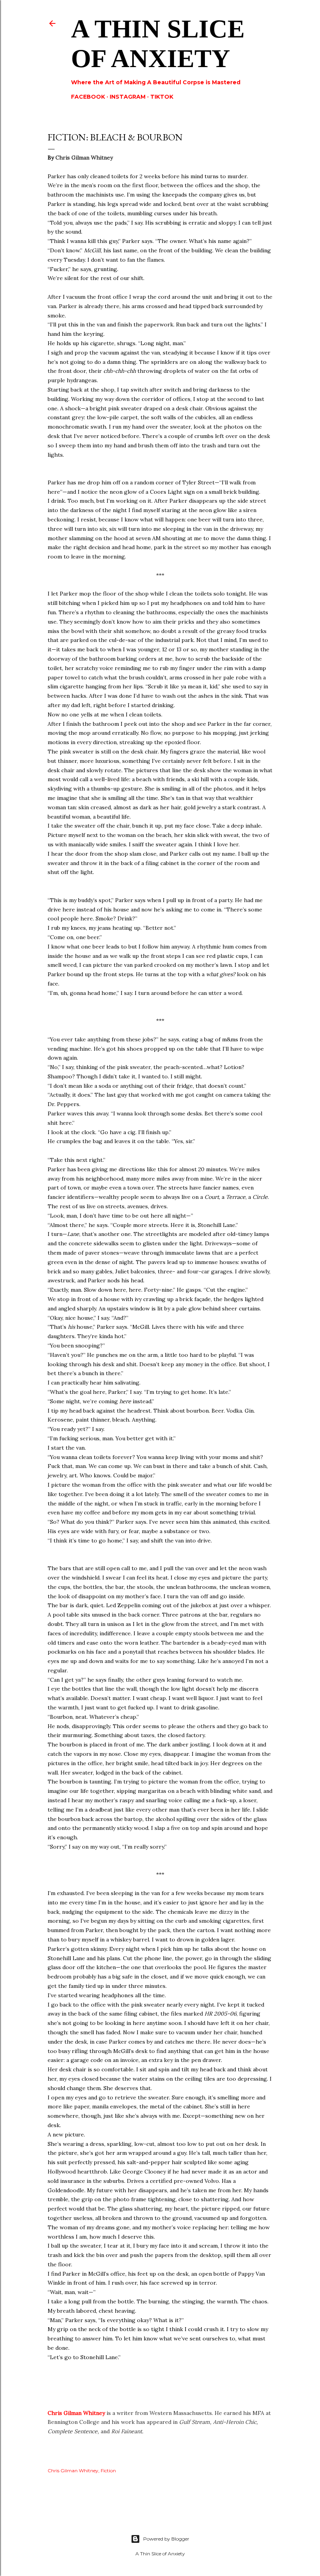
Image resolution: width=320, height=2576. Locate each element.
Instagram (128, 97)
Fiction (108, 2471)
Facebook (88, 97)
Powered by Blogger (166, 2539)
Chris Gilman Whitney (76, 2413)
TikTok (162, 97)
